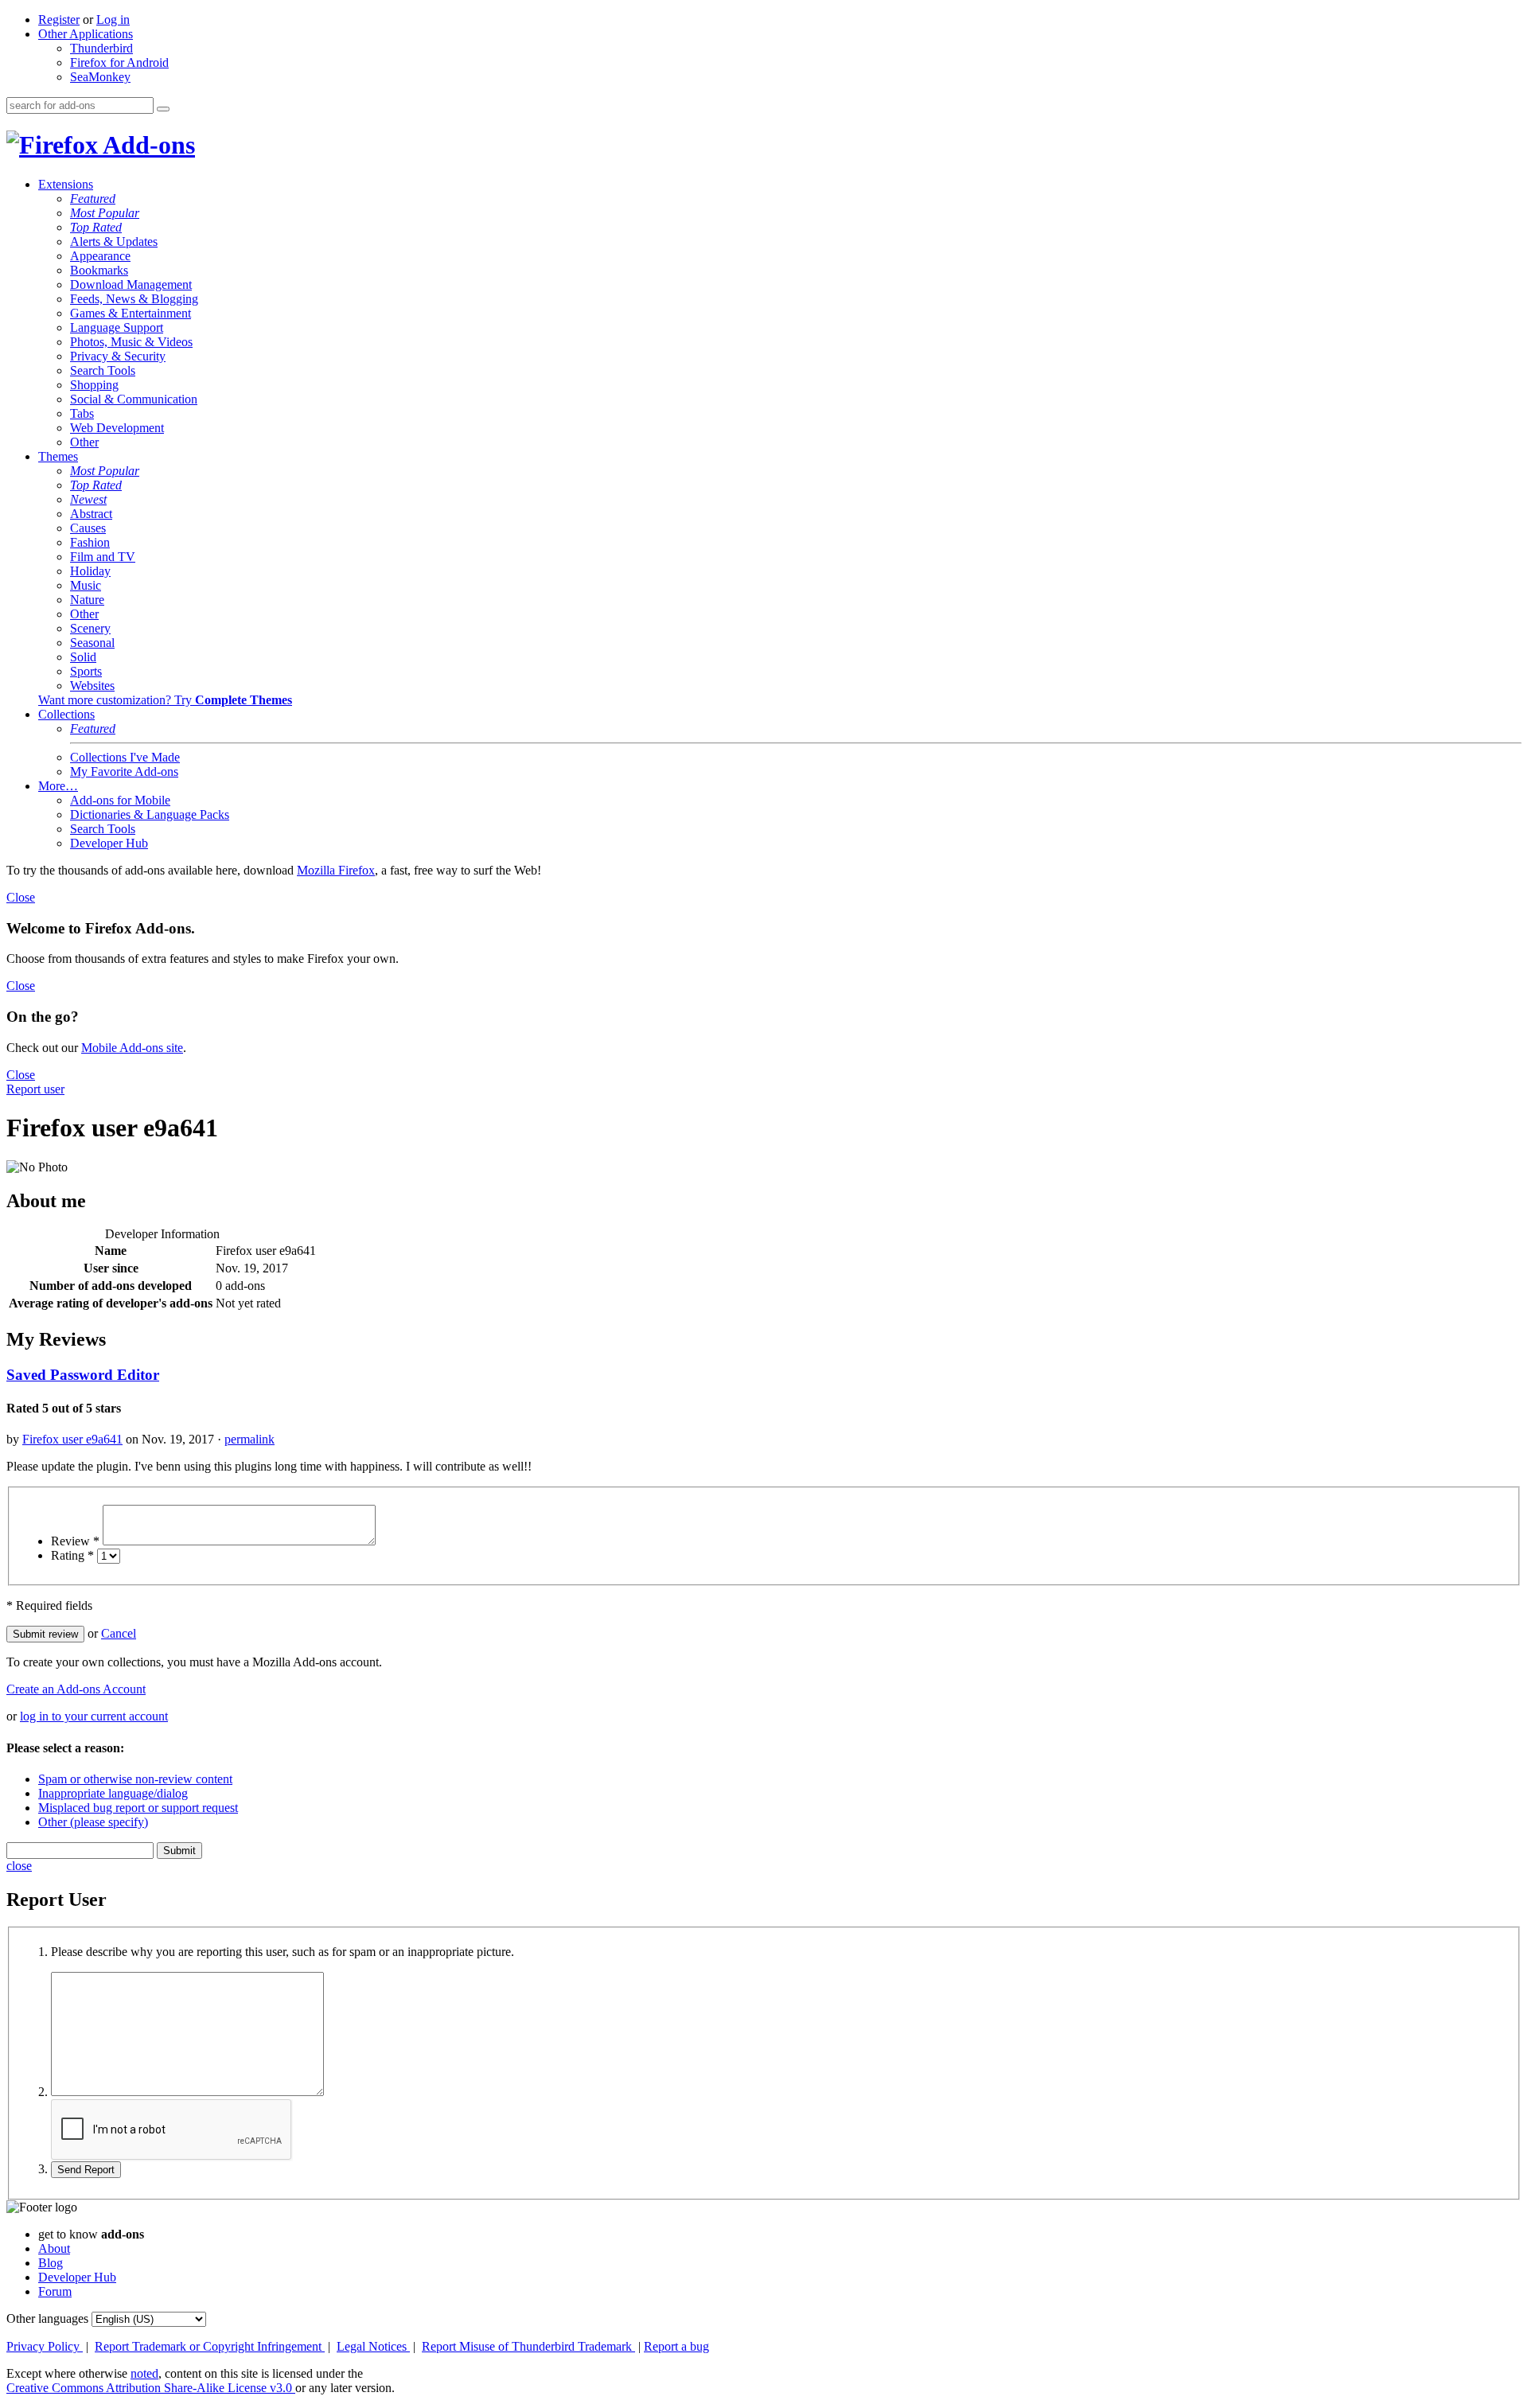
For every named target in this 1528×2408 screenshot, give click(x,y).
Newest (88, 499)
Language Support (117, 327)
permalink (249, 1439)
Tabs (82, 413)
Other (84, 442)
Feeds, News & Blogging (134, 299)
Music (86, 585)
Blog (51, 2263)
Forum (55, 2291)
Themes (58, 456)
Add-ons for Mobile (120, 800)
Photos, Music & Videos (131, 342)
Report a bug (676, 2346)
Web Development (117, 428)
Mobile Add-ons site (132, 1048)
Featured (93, 199)
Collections (66, 714)
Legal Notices (373, 2346)
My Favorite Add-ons (124, 771)
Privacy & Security (118, 356)
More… (58, 786)
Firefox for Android (119, 62)
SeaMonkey (100, 77)
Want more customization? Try (165, 700)
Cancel (119, 1633)
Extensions (66, 184)
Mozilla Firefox (336, 870)
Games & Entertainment (131, 313)
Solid (83, 657)
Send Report (86, 2170)
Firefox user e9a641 (72, 1439)
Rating (72, 1555)
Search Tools (103, 370)
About (54, 2248)
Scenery (90, 628)
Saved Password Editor (83, 1375)
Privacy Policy (45, 2346)
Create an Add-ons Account (76, 1689)
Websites (92, 686)
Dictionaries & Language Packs (150, 814)
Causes (88, 528)
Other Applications (86, 34)
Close (21, 897)
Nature (87, 600)
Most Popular (105, 213)
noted (144, 2373)
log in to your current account (94, 1716)
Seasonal (92, 643)
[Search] (163, 109)
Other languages (47, 2318)
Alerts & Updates (114, 242)
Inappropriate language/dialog (113, 1793)
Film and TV (103, 557)
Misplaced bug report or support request (138, 1808)
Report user (35, 1089)
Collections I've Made (125, 757)
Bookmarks (99, 270)
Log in (113, 19)
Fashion (90, 542)
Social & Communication (134, 399)
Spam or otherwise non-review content (135, 1779)
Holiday (90, 571)
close (19, 1866)
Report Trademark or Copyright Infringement (210, 2346)
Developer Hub (109, 843)
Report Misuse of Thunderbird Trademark (528, 2346)
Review (75, 1541)
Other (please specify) (93, 1822)
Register (59, 19)
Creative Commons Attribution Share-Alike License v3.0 (151, 2388)
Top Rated (96, 227)
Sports (86, 671)
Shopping (94, 385)
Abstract (91, 514)
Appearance (100, 256)
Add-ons (146, 145)
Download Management (131, 284)
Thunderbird (101, 48)
